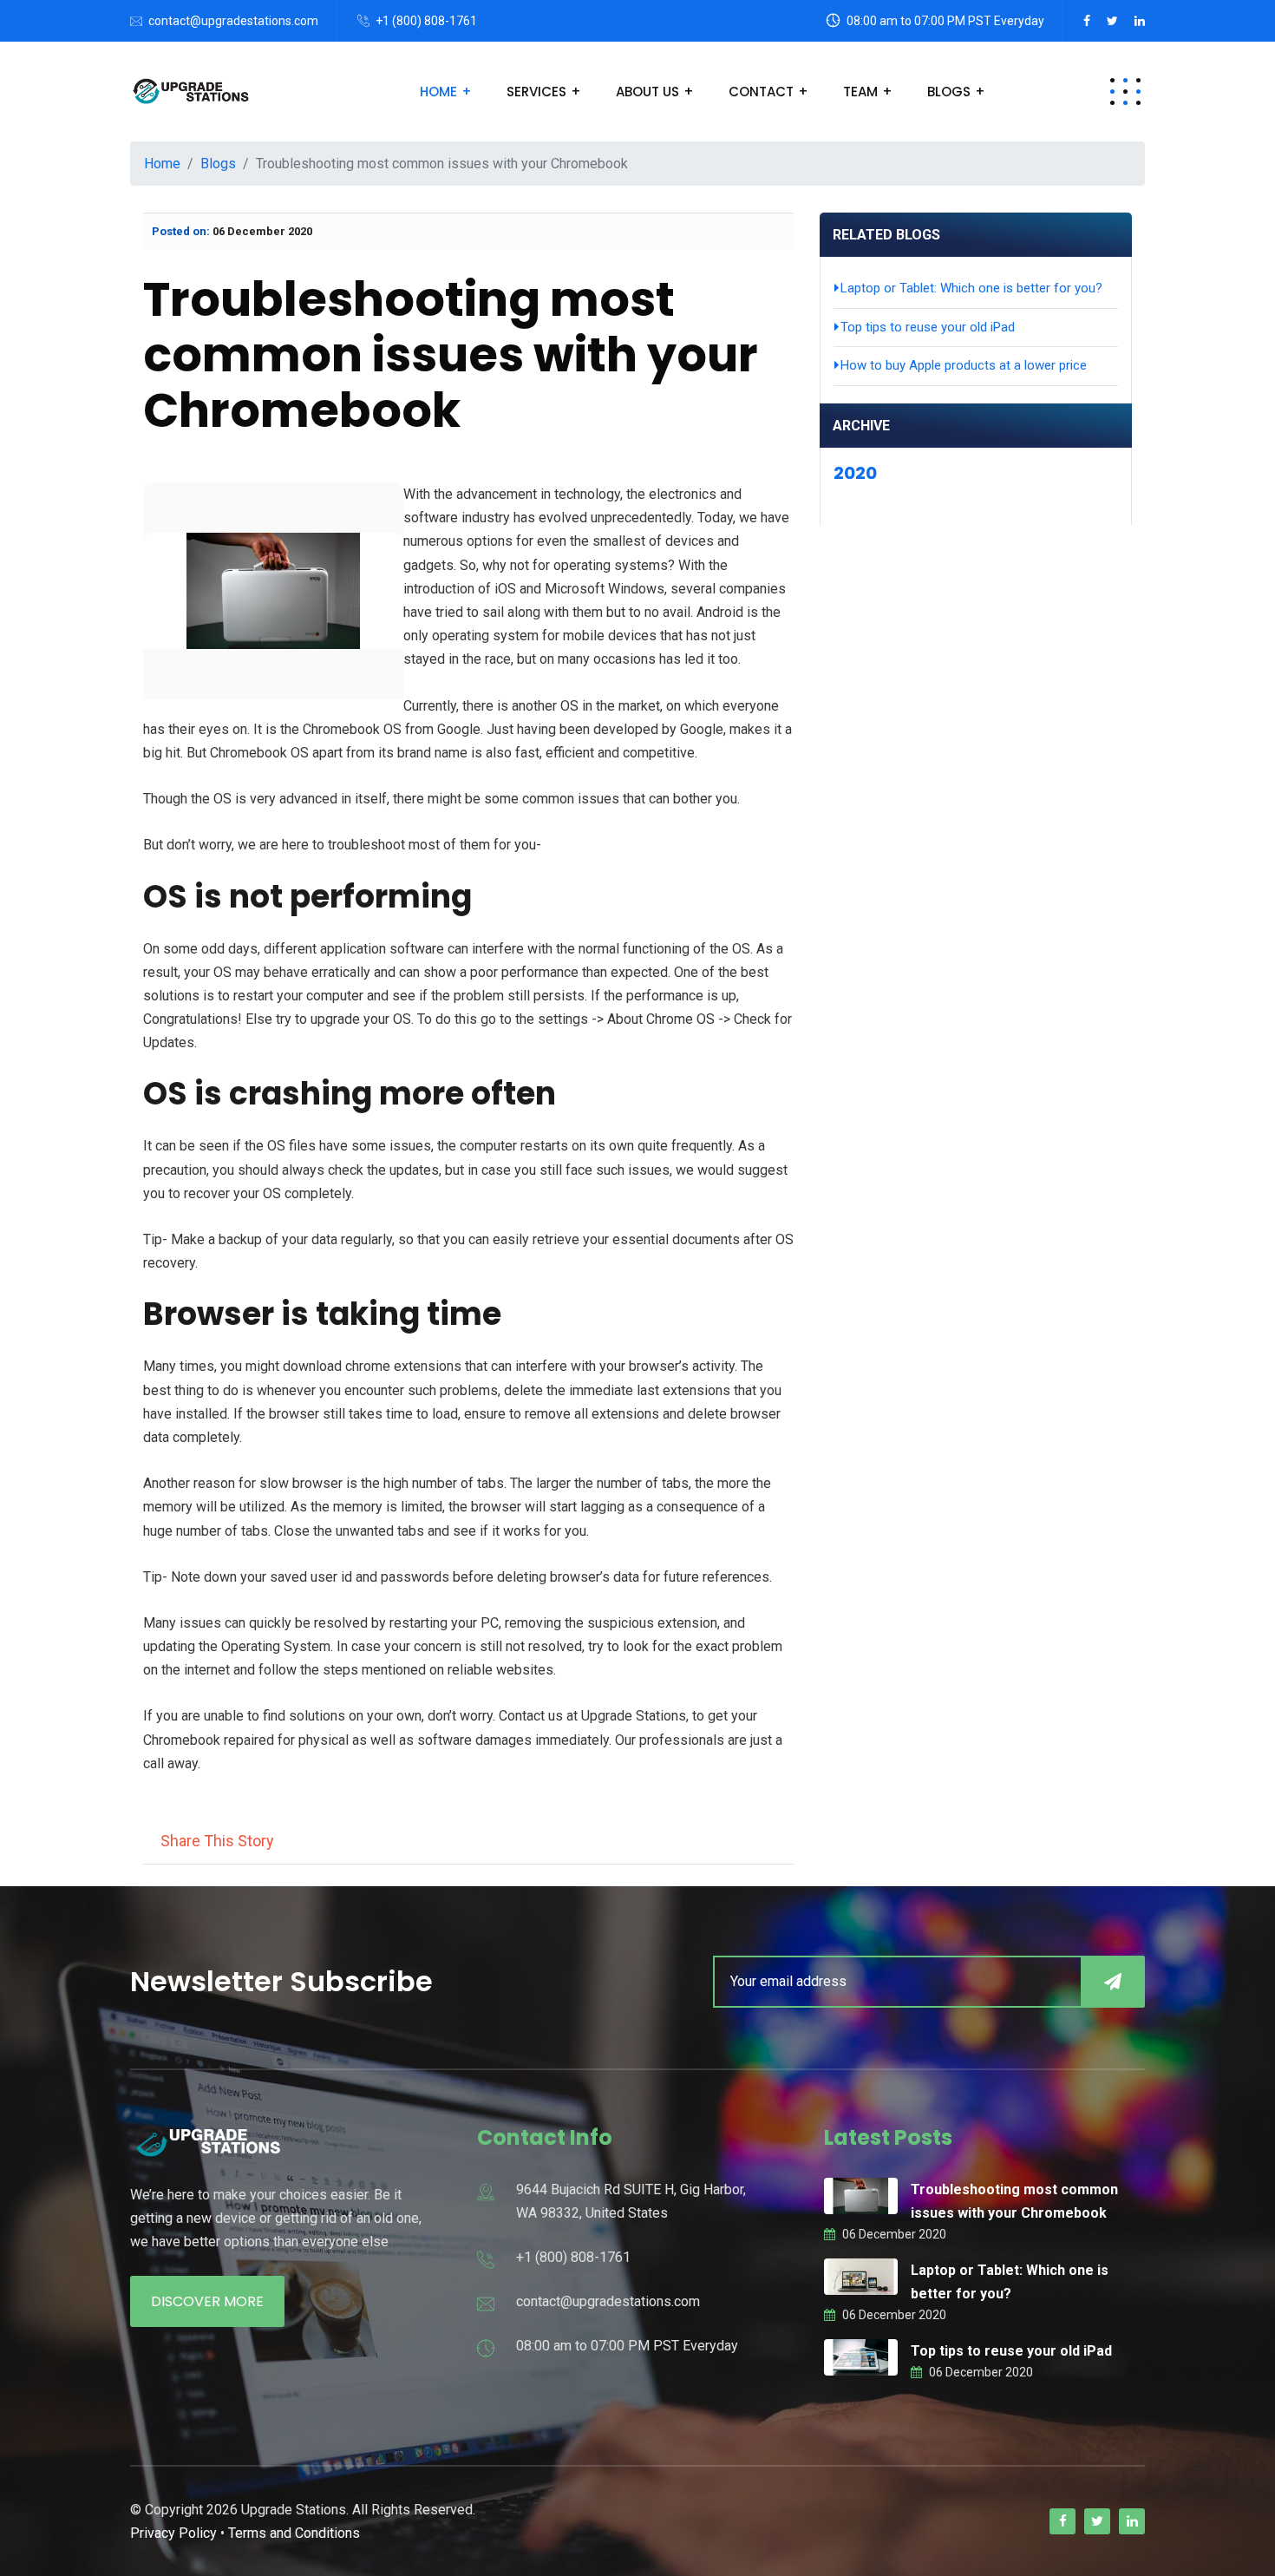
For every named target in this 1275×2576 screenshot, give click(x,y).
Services (536, 92)
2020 (855, 473)
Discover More (207, 2301)
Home (438, 92)
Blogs (949, 92)
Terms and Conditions (294, 2533)
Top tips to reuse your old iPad (1011, 2351)
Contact (761, 92)
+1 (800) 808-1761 (426, 21)
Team (860, 92)
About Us (647, 92)
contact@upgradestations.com (233, 21)
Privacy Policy (173, 2533)
